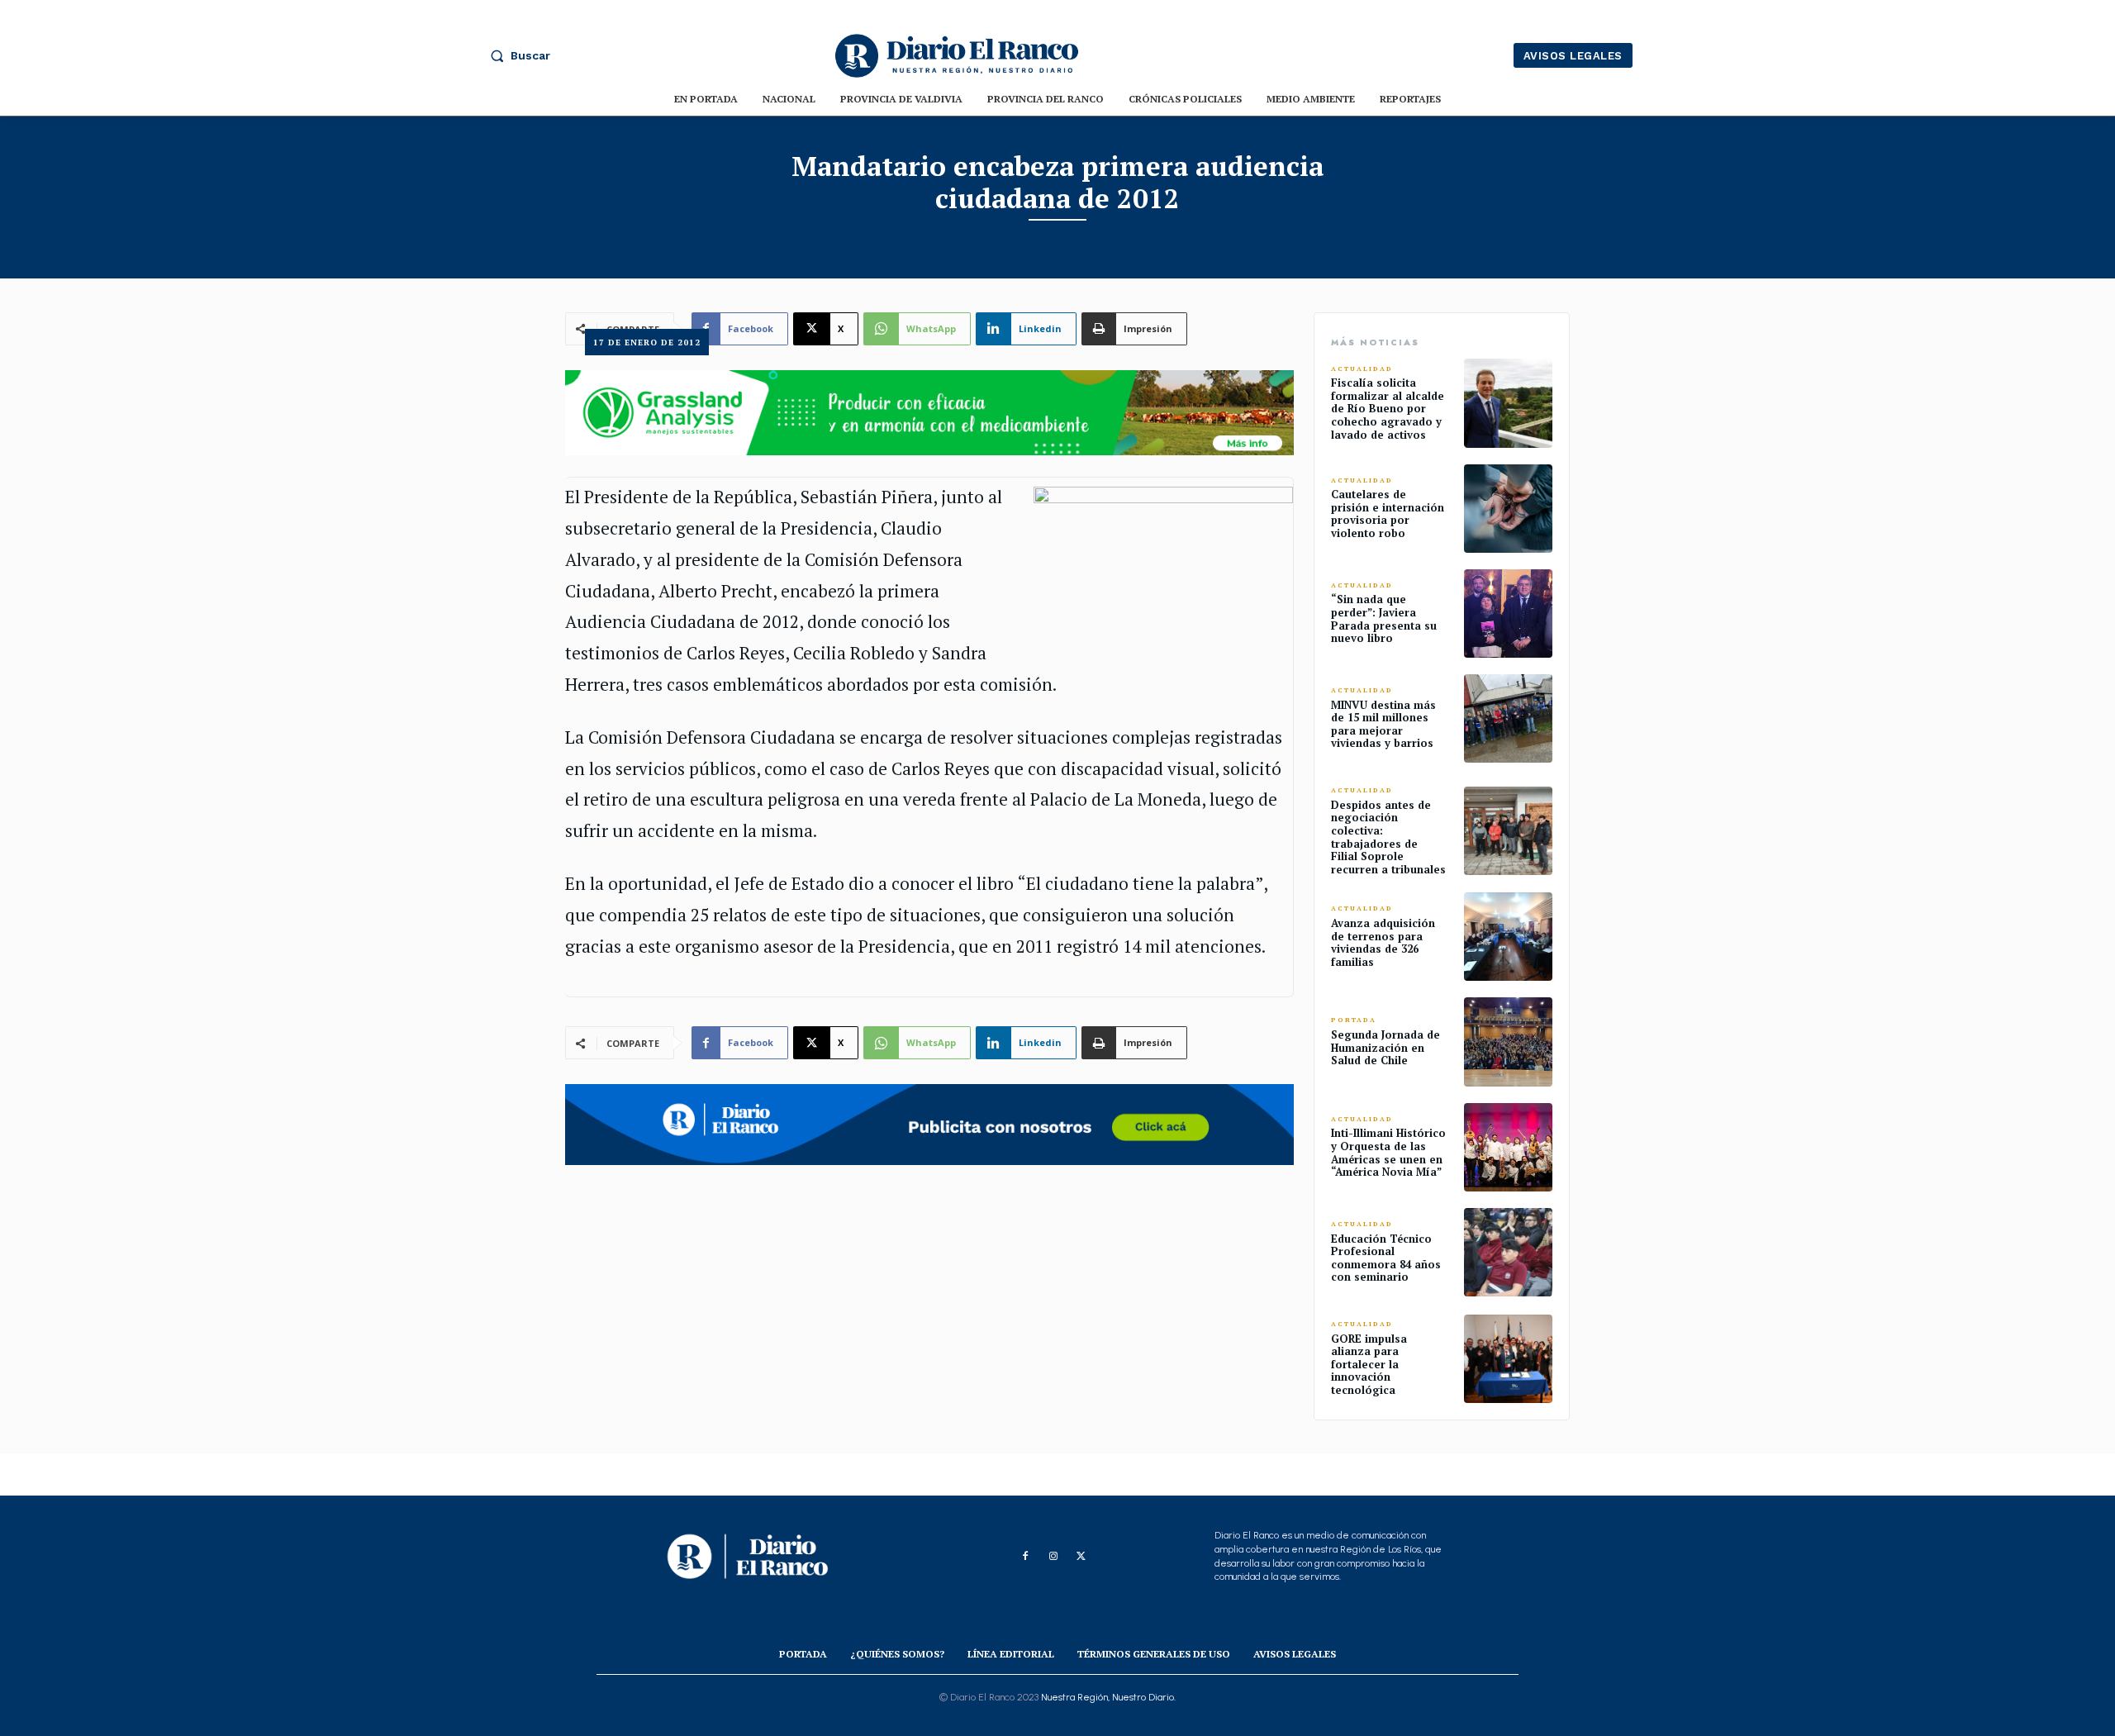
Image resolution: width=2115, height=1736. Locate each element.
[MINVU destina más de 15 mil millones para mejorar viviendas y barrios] (1508, 718)
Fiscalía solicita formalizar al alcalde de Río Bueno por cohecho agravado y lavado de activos (1388, 408)
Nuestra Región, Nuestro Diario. (1108, 1697)
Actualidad (1362, 369)
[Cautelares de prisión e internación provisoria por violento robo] (1508, 509)
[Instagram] (1053, 1557)
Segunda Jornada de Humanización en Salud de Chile (1385, 1047)
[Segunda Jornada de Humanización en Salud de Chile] (1508, 1042)
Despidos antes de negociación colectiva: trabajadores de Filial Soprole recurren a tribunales (1388, 837)
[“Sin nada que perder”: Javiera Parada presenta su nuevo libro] (1508, 614)
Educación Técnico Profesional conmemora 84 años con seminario (1386, 1258)
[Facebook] (1025, 1557)
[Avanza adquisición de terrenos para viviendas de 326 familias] (1508, 937)
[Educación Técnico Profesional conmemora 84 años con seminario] (1508, 1252)
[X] (1081, 1557)
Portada (1354, 1020)
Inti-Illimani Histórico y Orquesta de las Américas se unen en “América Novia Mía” (1388, 1152)
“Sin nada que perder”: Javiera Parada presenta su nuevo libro (1384, 618)
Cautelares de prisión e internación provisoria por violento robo (1388, 514)
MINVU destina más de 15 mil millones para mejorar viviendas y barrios (1383, 724)
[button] (516, 55)
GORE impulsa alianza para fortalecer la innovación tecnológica (1369, 1364)
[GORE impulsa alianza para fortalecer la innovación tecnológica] (1508, 1359)
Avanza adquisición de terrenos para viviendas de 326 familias (1383, 942)
